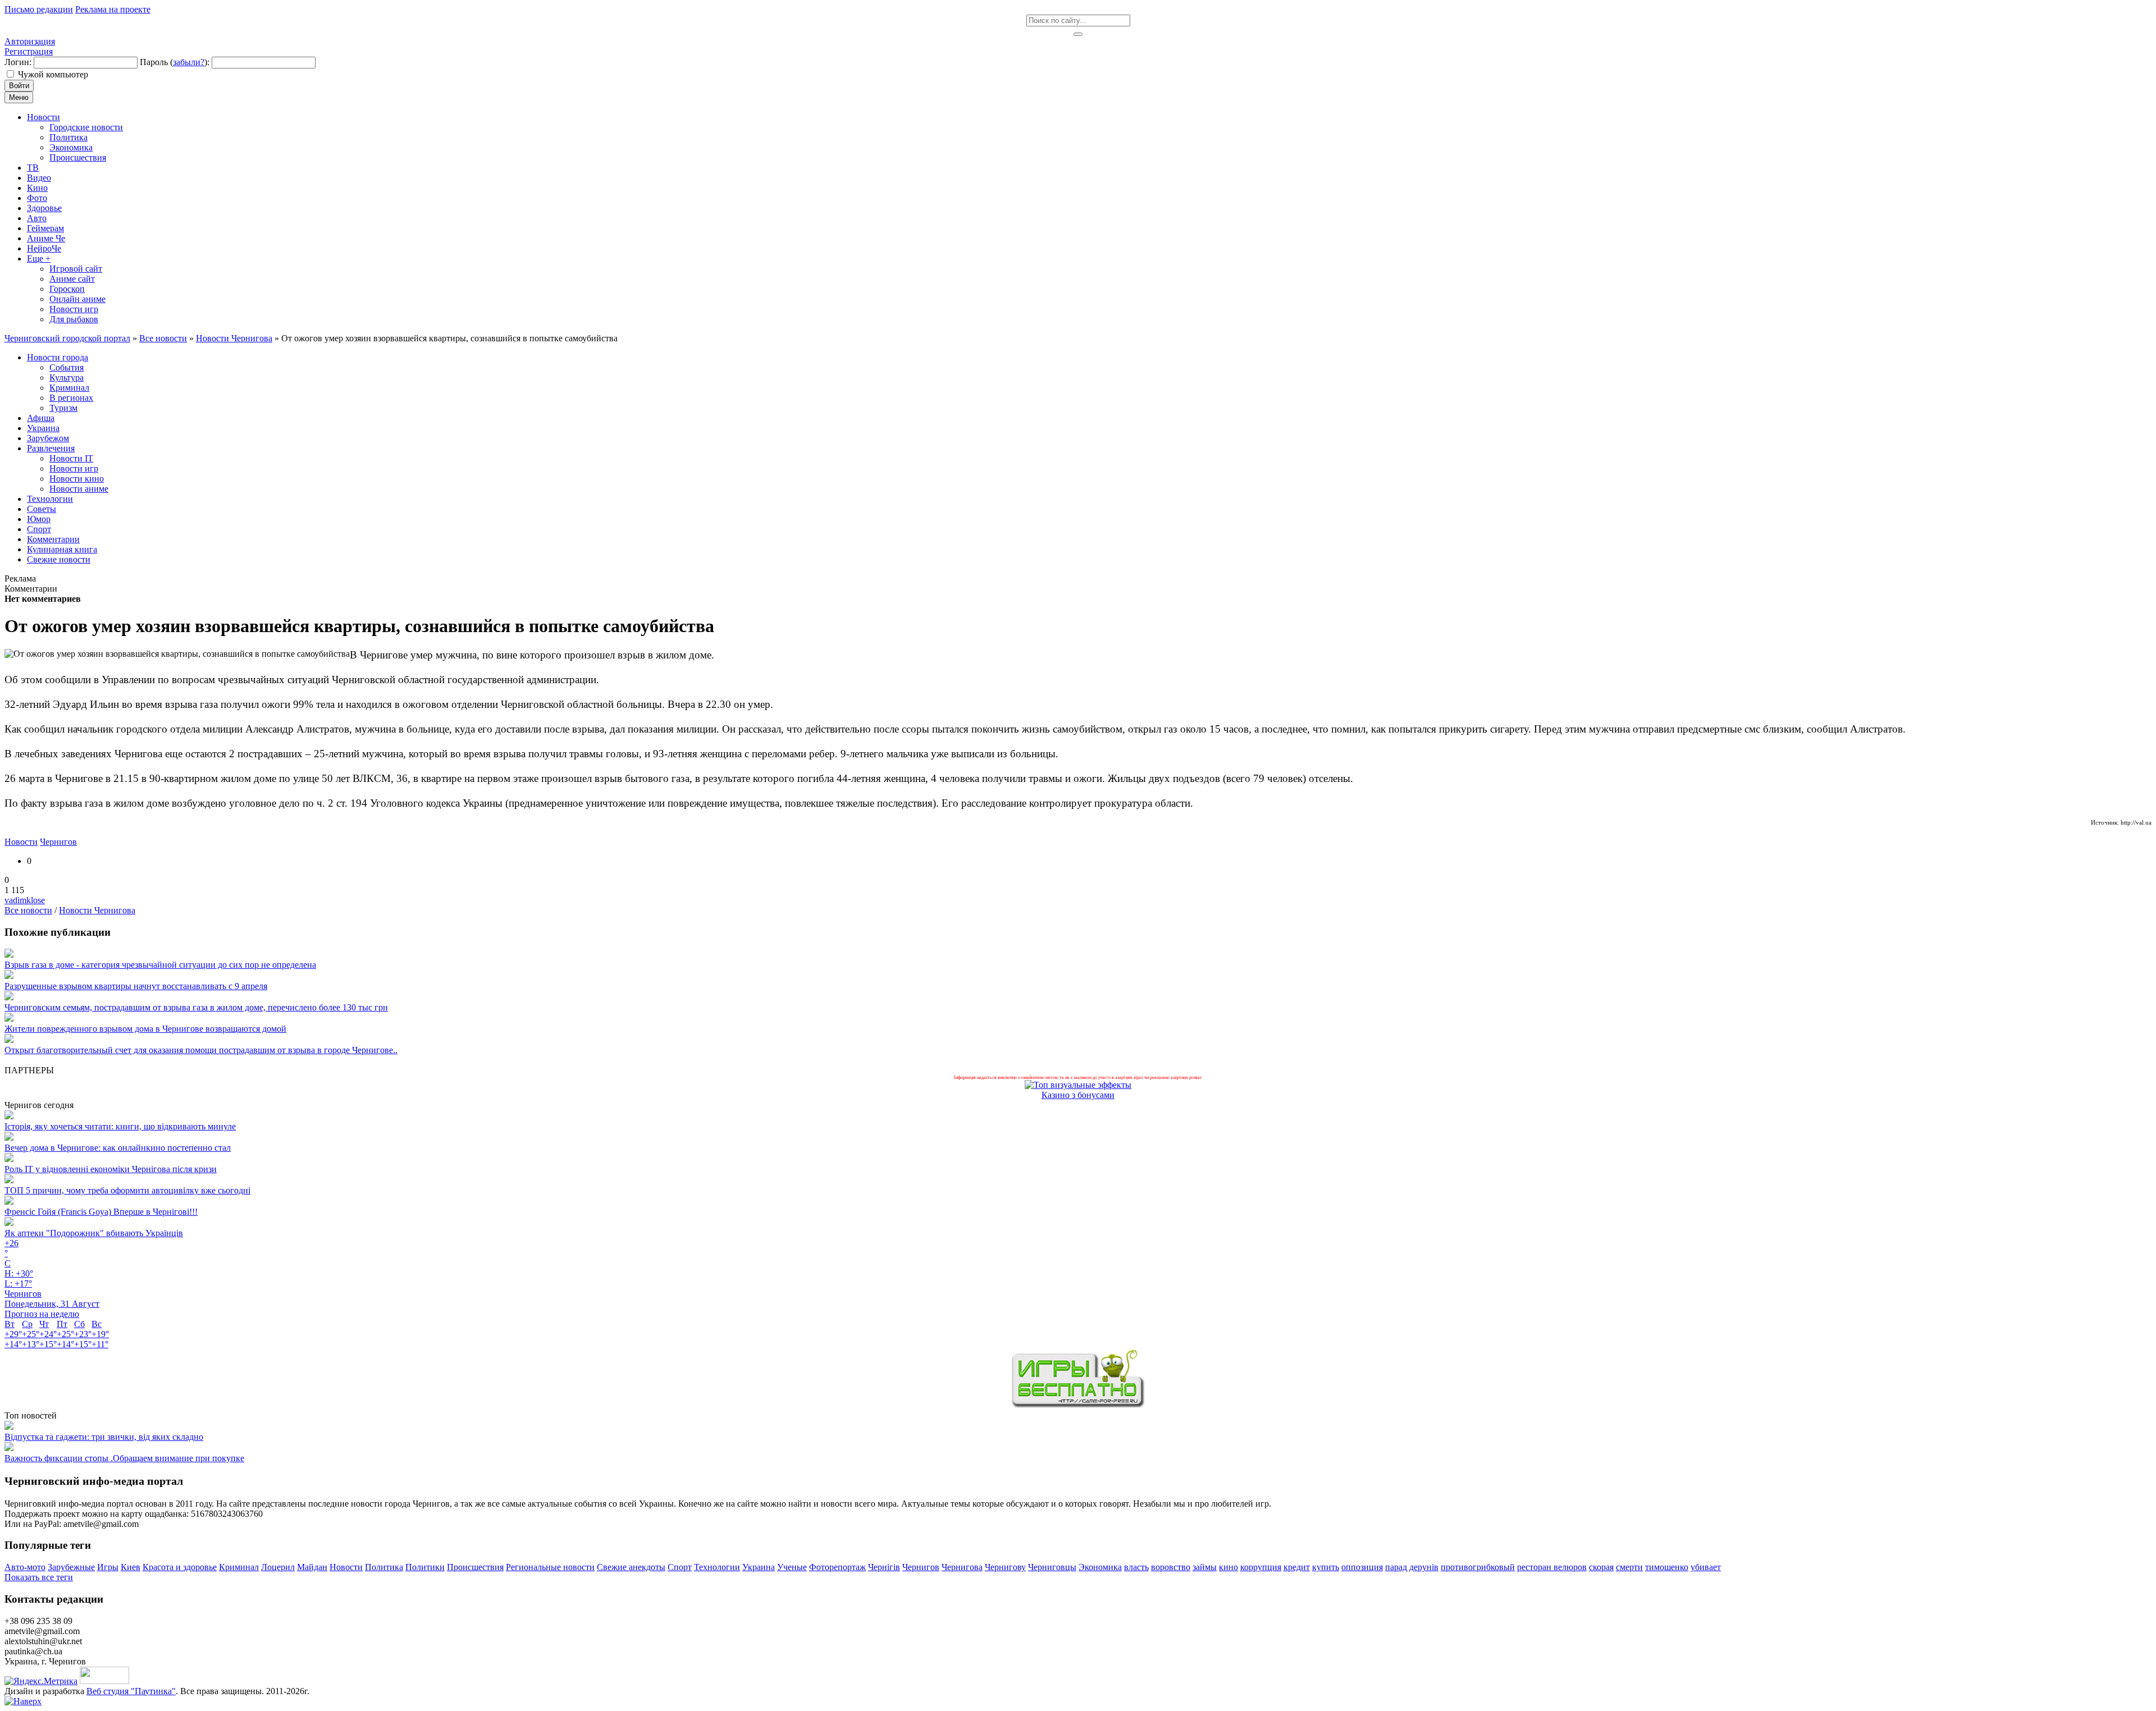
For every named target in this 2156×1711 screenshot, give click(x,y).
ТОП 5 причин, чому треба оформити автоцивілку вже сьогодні (127, 1190)
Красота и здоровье (180, 1567)
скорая (1601, 1567)
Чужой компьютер (53, 74)
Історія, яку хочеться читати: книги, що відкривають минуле (120, 1126)
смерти (1629, 1567)
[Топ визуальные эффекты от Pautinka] (1078, 1085)
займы (1205, 1567)
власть (1136, 1567)
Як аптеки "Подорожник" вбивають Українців (94, 1233)
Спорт (680, 1567)
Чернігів (884, 1567)
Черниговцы (1052, 1567)
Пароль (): (175, 62)
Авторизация (30, 41)
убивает (1706, 1567)
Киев (131, 1567)
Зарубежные (71, 1567)
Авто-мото (25, 1567)
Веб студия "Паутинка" (131, 1691)
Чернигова (962, 1567)
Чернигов (58, 842)
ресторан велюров (1552, 1567)
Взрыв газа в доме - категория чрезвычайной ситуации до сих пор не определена (160, 965)
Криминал (239, 1567)
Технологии (717, 1567)
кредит (1297, 1567)
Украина (759, 1567)
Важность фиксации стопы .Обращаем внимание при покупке (124, 1458)
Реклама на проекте (113, 9)
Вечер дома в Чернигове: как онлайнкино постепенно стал (118, 1148)
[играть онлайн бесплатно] (1078, 1405)
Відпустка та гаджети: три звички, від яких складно (104, 1437)
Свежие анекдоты (631, 1567)
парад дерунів (1412, 1567)
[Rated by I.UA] (104, 1681)
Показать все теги (39, 1577)
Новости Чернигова (97, 910)
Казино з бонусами (1078, 1095)
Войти (19, 86)
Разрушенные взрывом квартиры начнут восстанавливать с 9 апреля (136, 986)
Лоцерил (278, 1567)
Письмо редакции (39, 9)
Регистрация (29, 51)
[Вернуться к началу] (23, 1701)
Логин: (18, 62)
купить (1326, 1567)
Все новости (28, 910)
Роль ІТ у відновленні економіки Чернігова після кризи (111, 1169)
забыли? (189, 62)
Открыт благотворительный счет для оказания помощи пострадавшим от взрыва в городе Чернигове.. (201, 1050)
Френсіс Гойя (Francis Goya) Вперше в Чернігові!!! (101, 1212)
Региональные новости (550, 1567)
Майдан (312, 1567)
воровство (1171, 1567)
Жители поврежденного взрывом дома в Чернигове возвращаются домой (145, 1029)
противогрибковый (1478, 1567)
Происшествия (475, 1567)
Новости (21, 842)
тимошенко (1667, 1567)
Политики (425, 1567)
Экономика (1100, 1567)
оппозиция (1362, 1567)
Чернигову (1005, 1567)
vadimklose (25, 900)
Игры (108, 1567)
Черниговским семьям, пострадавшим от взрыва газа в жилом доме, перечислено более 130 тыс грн (196, 1007)
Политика (384, 1567)
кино (1228, 1567)
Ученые (792, 1567)
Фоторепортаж (837, 1567)
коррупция (1261, 1567)
